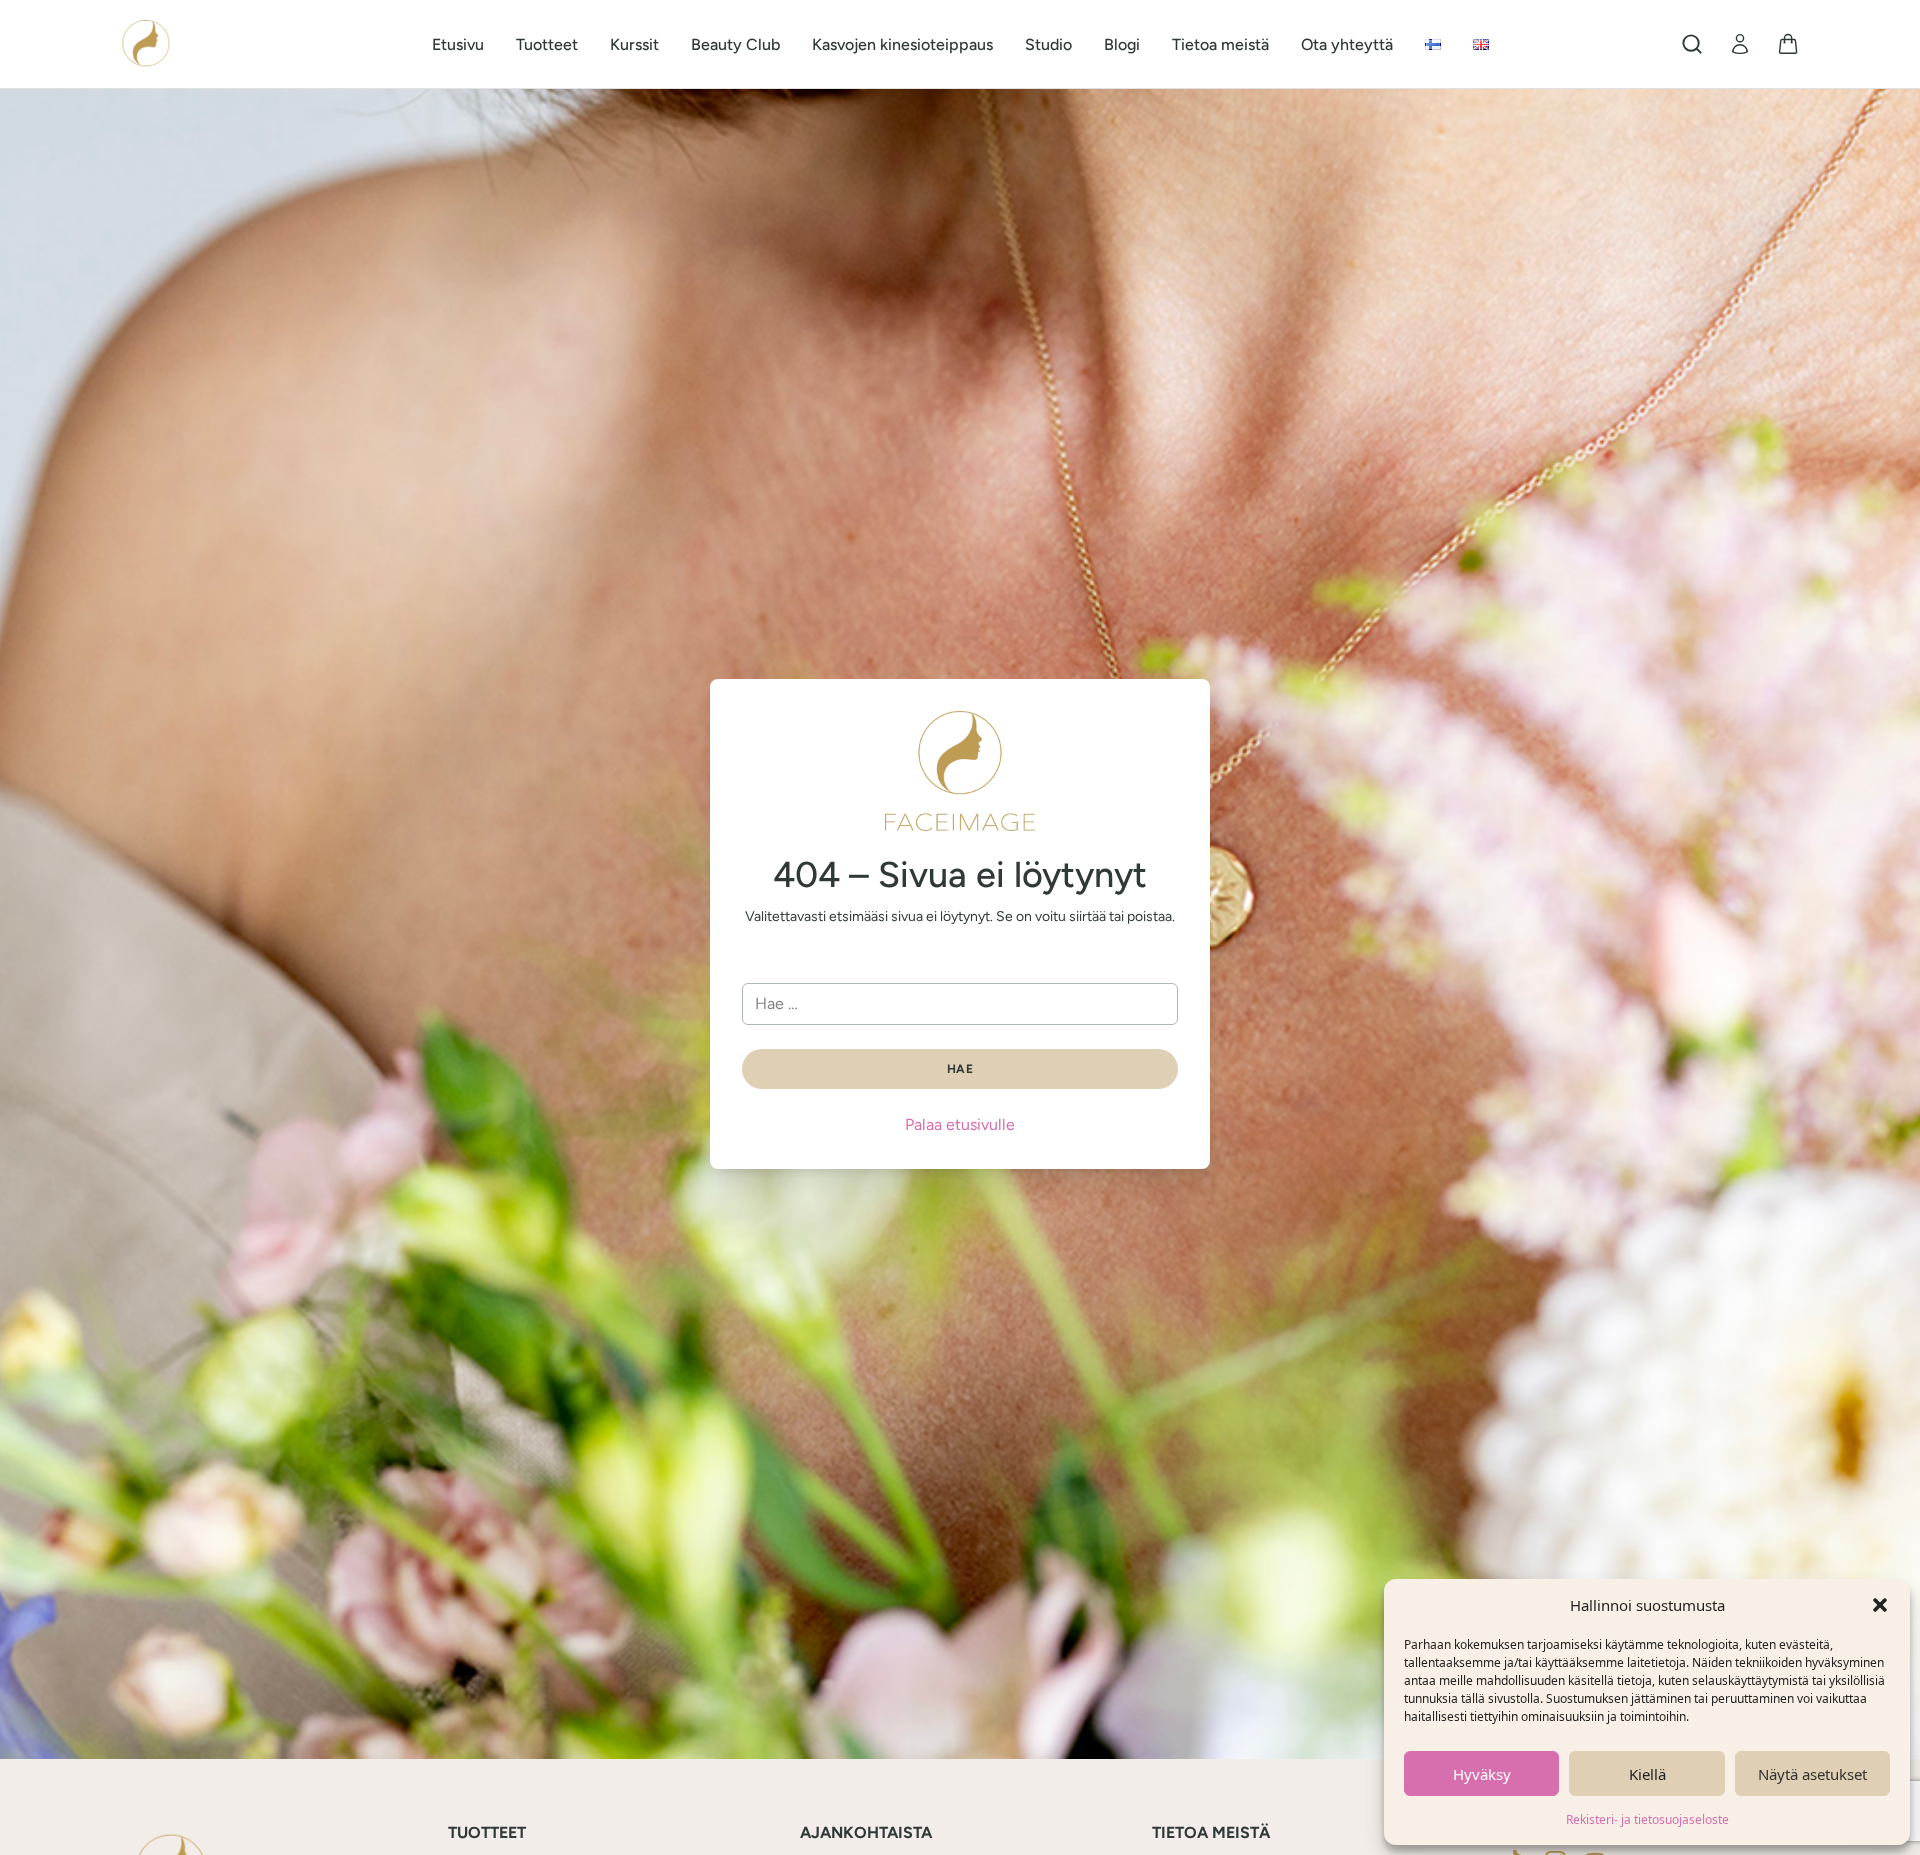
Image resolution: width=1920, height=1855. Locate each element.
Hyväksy (1482, 1774)
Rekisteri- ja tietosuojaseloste (1647, 1819)
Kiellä (1647, 1774)
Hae (960, 1069)
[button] (1880, 1605)
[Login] (1740, 44)
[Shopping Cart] (1788, 44)
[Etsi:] (960, 1003)
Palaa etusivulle (960, 1124)
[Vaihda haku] (1692, 44)
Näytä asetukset (1812, 1774)
